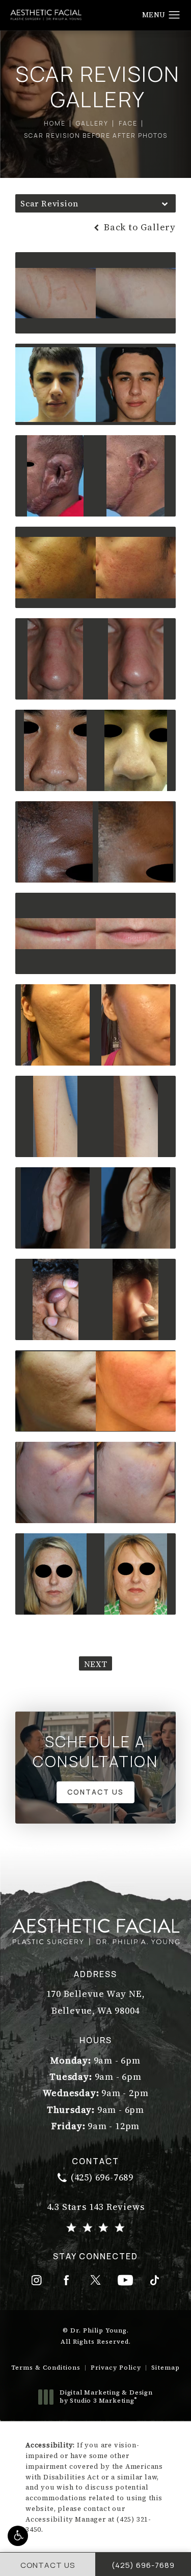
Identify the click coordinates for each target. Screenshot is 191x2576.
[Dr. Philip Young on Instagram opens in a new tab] (37, 2280)
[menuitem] (37, 2280)
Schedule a (95, 1751)
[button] (18, 2536)
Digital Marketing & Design (106, 2397)
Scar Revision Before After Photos (96, 135)
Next (95, 1664)
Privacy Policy (116, 2368)
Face (128, 123)
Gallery (92, 123)
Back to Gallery (139, 227)
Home (55, 123)
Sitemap (166, 2368)
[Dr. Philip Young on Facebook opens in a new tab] (66, 2280)
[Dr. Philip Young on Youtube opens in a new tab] (125, 2280)
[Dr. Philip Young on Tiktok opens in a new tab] (155, 2280)
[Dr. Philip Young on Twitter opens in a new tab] (96, 2280)
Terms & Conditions (46, 2368)
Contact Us (95, 1792)
